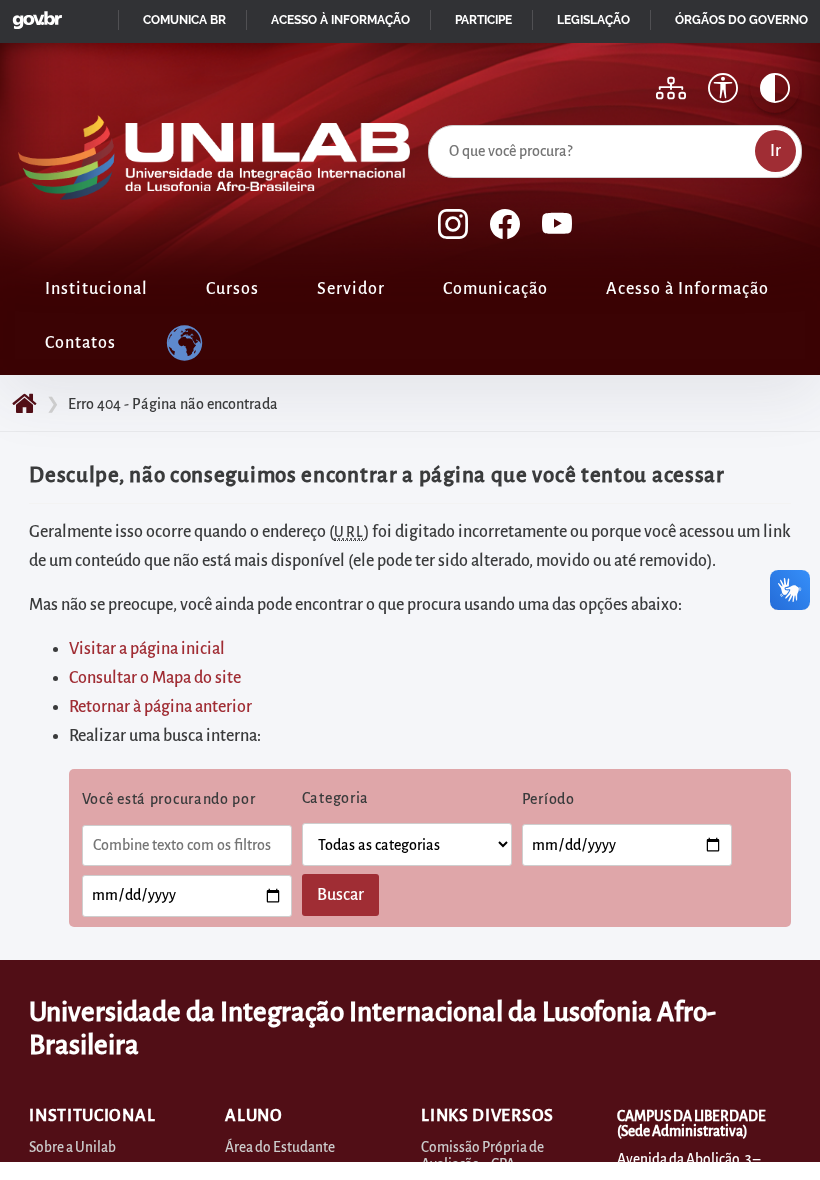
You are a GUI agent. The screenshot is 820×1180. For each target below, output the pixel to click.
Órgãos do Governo (741, 20)
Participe (483, 20)
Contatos (80, 343)
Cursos (232, 289)
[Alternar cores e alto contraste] (775, 88)
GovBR (33, 14)
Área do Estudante (280, 1147)
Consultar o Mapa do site (155, 678)
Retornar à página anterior (160, 707)
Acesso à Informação (687, 289)
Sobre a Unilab (72, 1147)
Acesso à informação (340, 20)
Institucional (96, 289)
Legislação (593, 20)
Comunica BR (184, 20)
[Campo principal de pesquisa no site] (433, 121)
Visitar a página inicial (147, 649)
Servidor (351, 289)
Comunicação (495, 289)
